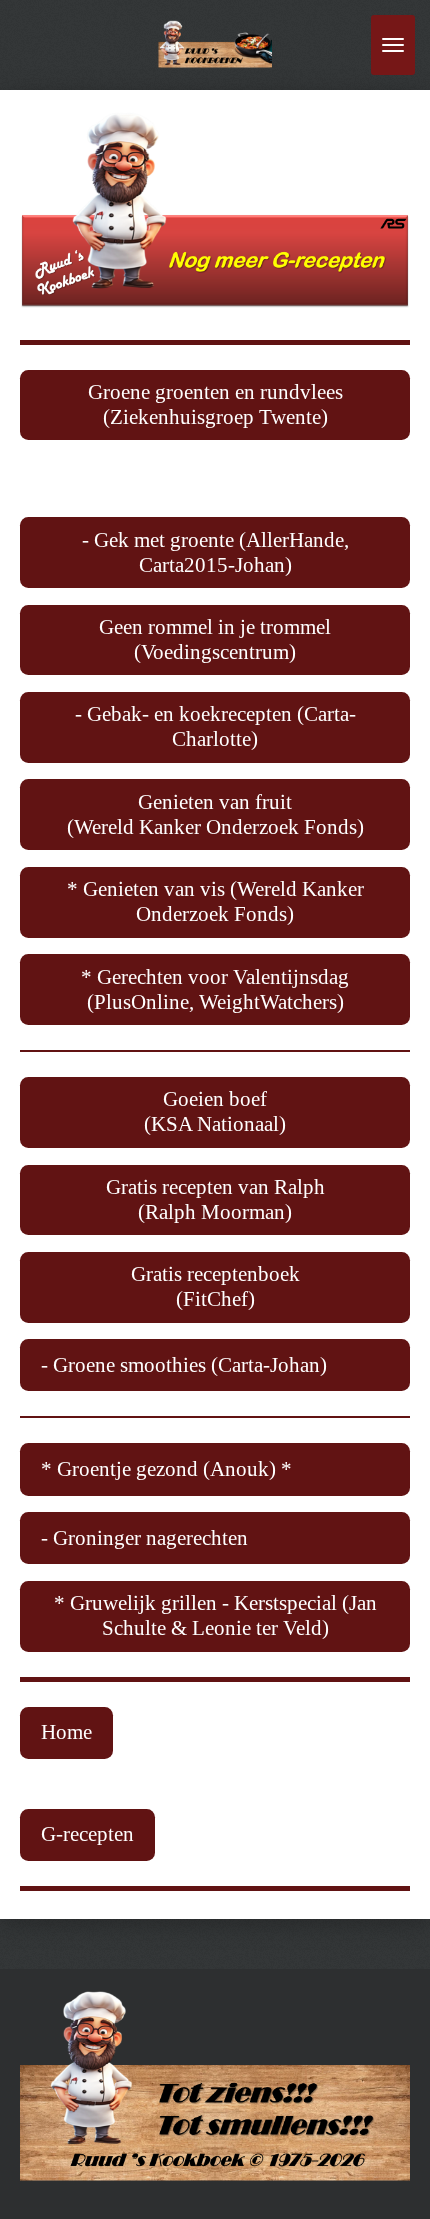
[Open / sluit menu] (393, 45)
